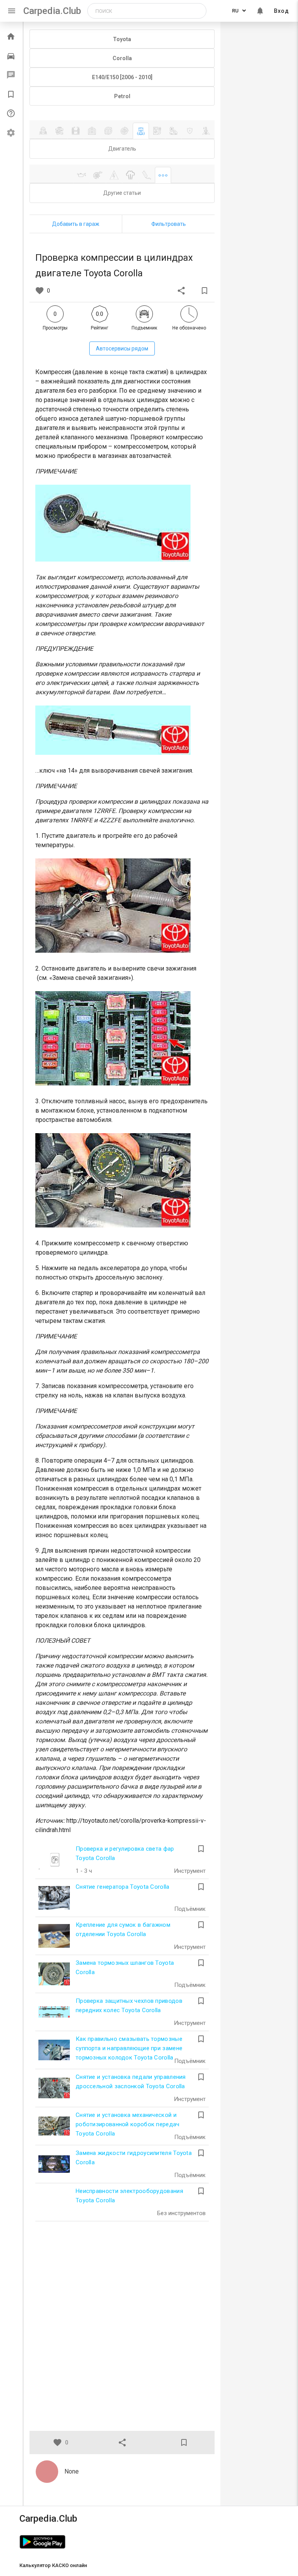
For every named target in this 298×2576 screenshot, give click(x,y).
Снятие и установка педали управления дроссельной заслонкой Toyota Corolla (131, 2082)
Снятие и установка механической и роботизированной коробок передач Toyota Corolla (128, 2124)
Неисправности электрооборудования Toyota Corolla (129, 2196)
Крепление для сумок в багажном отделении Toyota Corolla (123, 1929)
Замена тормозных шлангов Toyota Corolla (125, 1968)
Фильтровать (169, 224)
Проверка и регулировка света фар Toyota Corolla (125, 1853)
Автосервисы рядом (122, 348)
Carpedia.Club (52, 11)
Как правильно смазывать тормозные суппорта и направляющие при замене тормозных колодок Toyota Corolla (129, 2048)
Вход (282, 11)
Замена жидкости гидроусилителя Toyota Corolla (134, 2158)
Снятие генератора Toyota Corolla (123, 1887)
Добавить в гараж (76, 224)
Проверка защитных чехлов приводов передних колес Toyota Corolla (129, 2006)
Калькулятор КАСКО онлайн (53, 2565)
